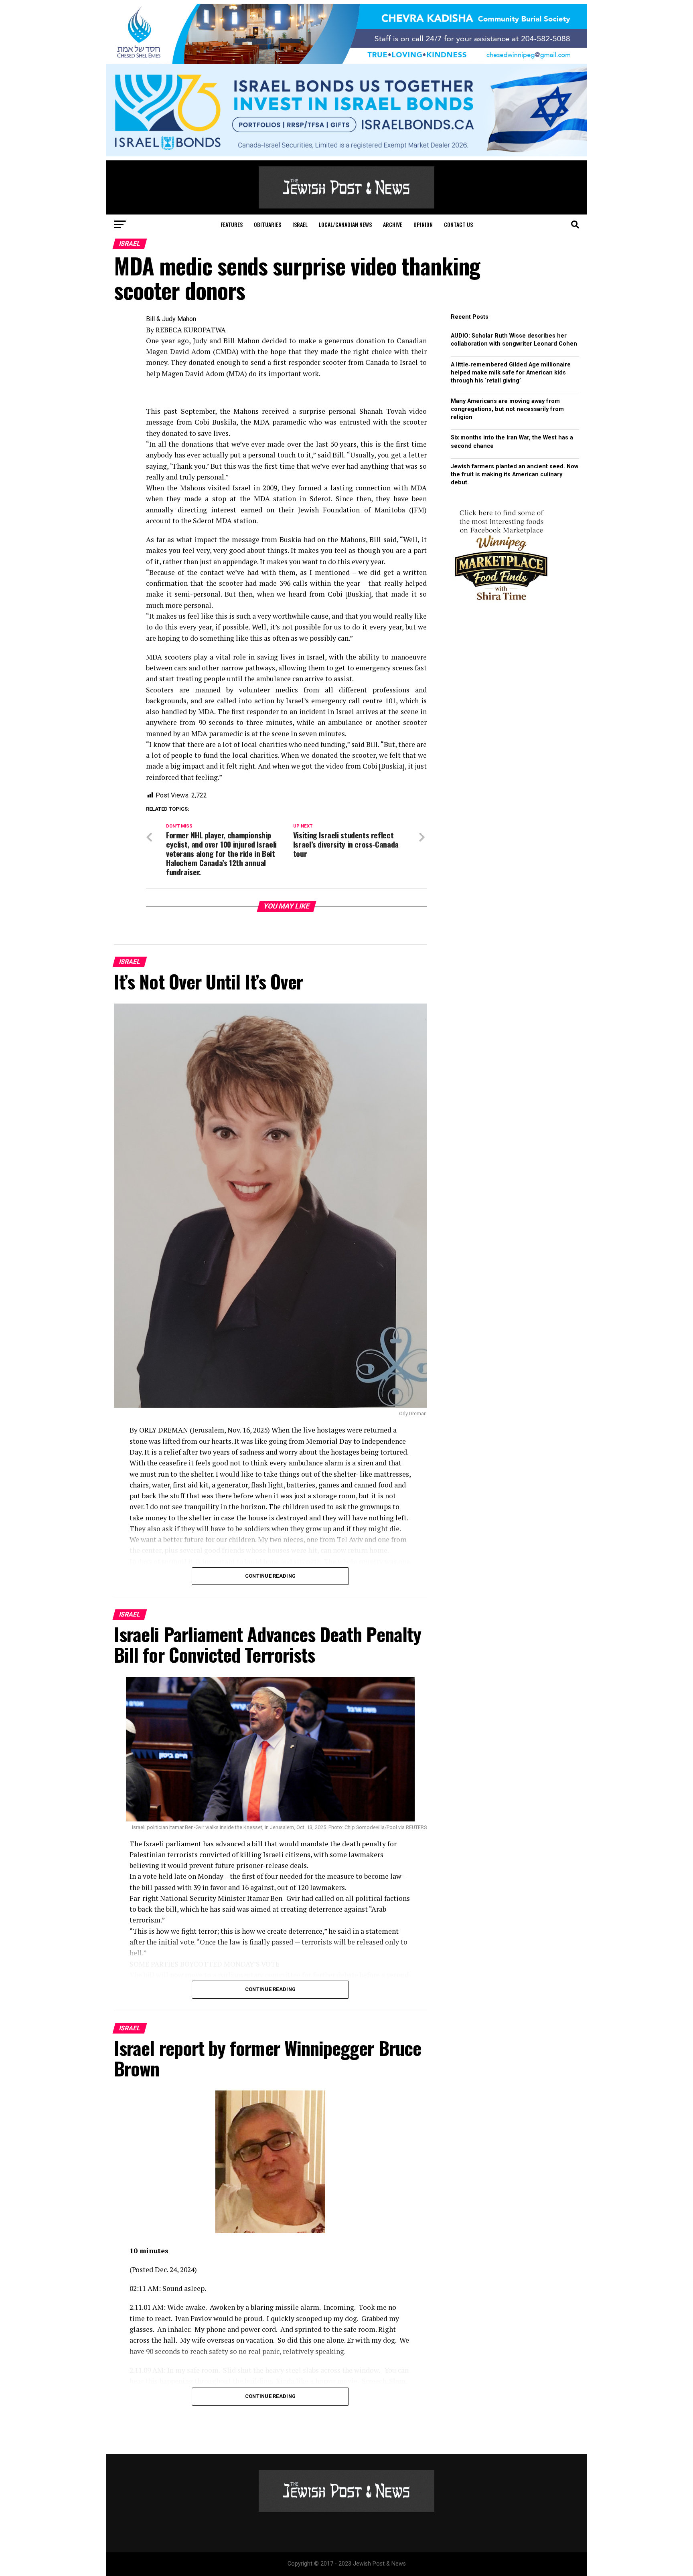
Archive (393, 224)
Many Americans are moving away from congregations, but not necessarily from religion (507, 409)
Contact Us (458, 224)
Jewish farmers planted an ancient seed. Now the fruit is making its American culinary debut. (515, 475)
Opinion (423, 224)
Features (232, 224)
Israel (300, 224)
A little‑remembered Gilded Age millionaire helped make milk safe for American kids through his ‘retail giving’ (511, 373)
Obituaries (267, 224)
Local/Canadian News (345, 224)
